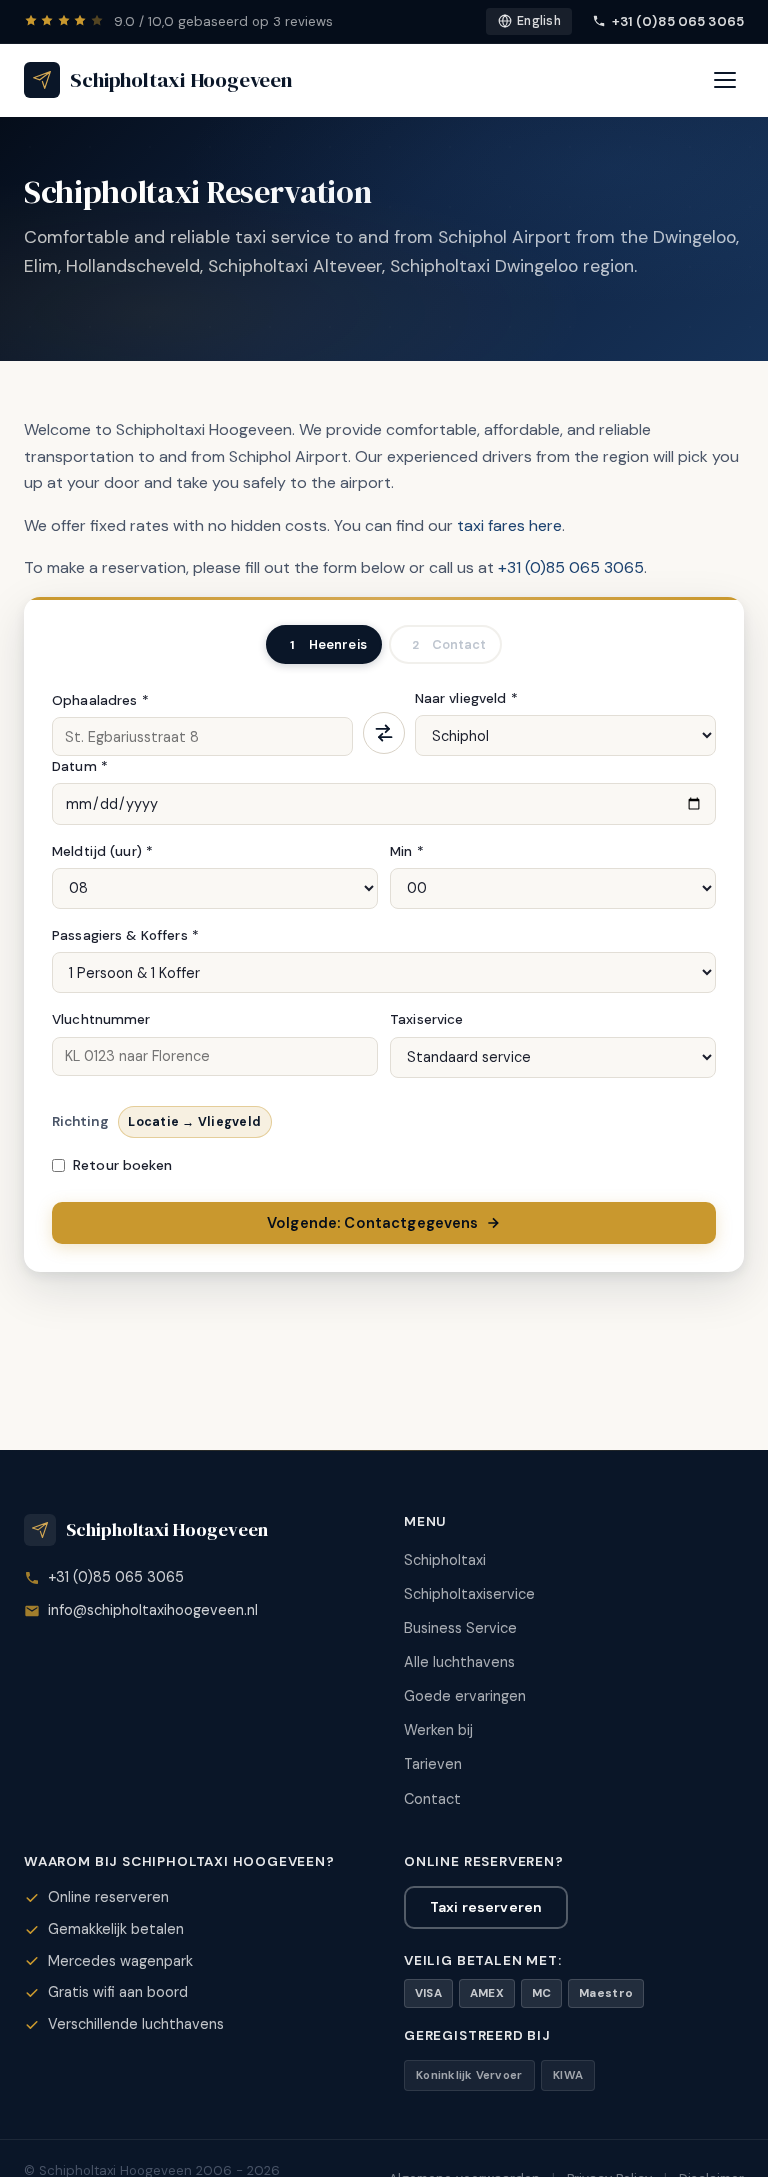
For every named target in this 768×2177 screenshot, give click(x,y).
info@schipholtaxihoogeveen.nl (153, 1610)
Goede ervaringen (465, 1696)
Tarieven (433, 1764)
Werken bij (438, 1730)
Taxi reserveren (486, 1907)
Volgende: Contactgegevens (373, 1223)
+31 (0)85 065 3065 (678, 21)
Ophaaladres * (100, 700)
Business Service (460, 1628)
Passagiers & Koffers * (125, 935)
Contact (432, 1799)
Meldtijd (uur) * (102, 851)
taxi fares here (509, 525)
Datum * (80, 766)
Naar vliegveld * (466, 698)
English (539, 21)
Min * (407, 851)
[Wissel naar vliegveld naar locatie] (384, 733)
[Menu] (725, 80)
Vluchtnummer (101, 1019)
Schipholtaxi (445, 1560)
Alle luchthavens (459, 1662)
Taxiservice (427, 1019)
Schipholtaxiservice (469, 1594)
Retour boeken (122, 1165)
